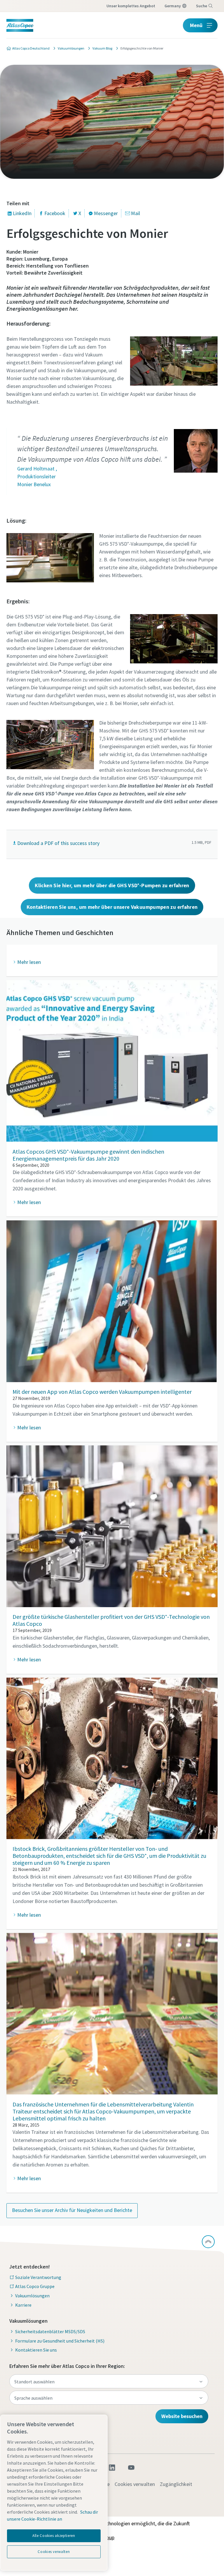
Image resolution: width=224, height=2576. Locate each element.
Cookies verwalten (135, 2484)
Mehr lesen (29, 1202)
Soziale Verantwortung (38, 2277)
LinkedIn (22, 213)
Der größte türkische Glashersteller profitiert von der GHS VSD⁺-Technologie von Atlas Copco (111, 1620)
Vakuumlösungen (32, 2296)
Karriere (23, 2305)
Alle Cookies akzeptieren (54, 2536)
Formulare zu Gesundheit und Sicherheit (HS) (60, 2341)
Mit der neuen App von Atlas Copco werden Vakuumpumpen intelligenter (102, 1392)
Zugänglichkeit (176, 2484)
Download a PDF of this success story (58, 843)
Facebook (55, 213)
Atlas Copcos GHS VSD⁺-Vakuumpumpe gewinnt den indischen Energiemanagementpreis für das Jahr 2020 (88, 1155)
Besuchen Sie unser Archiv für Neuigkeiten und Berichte (72, 2210)
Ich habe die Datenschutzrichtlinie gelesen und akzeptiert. (116, 449)
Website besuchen (182, 2416)
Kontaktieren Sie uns (36, 2350)
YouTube (131, 2468)
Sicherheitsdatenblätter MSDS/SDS (50, 2331)
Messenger (106, 213)
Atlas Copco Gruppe (35, 2286)
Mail (135, 213)
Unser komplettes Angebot (131, 6)
